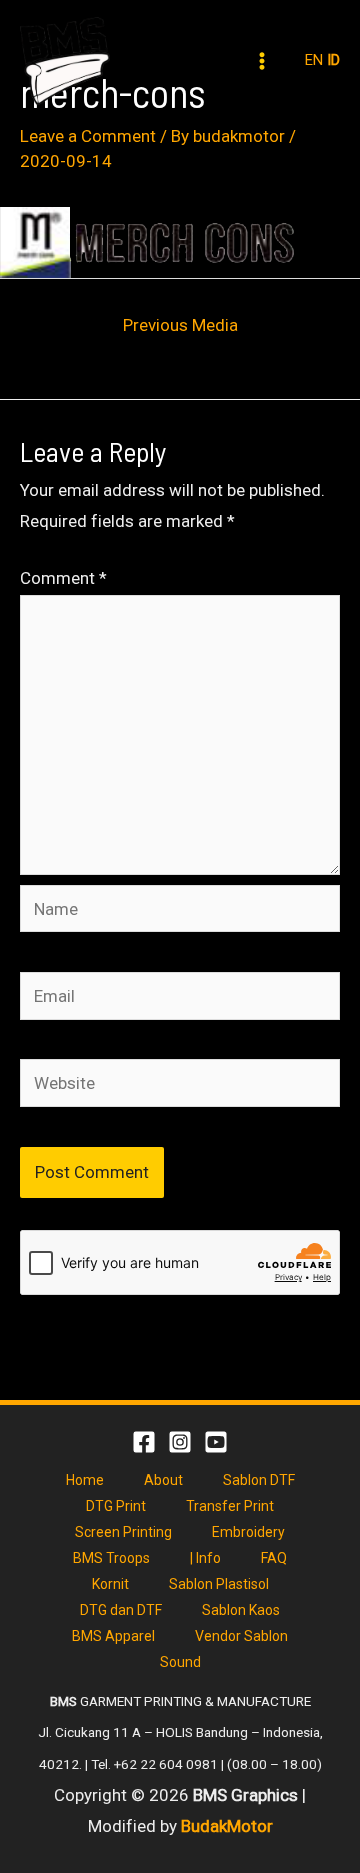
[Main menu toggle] (263, 61)
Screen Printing (123, 1532)
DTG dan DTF (121, 1610)
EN (314, 60)
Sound (180, 1662)
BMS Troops (111, 1558)
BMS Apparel (113, 1636)
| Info (205, 1558)
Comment (63, 578)
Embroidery (248, 1532)
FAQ (274, 1558)
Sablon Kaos (241, 1610)
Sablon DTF (259, 1480)
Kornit (110, 1584)
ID (333, 60)
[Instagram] (180, 1442)
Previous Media (180, 325)
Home (85, 1480)
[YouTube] (216, 1442)
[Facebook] (144, 1442)
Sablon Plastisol (219, 1584)
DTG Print (116, 1506)
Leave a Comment (88, 136)
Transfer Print (230, 1506)
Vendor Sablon (241, 1636)
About (163, 1480)
